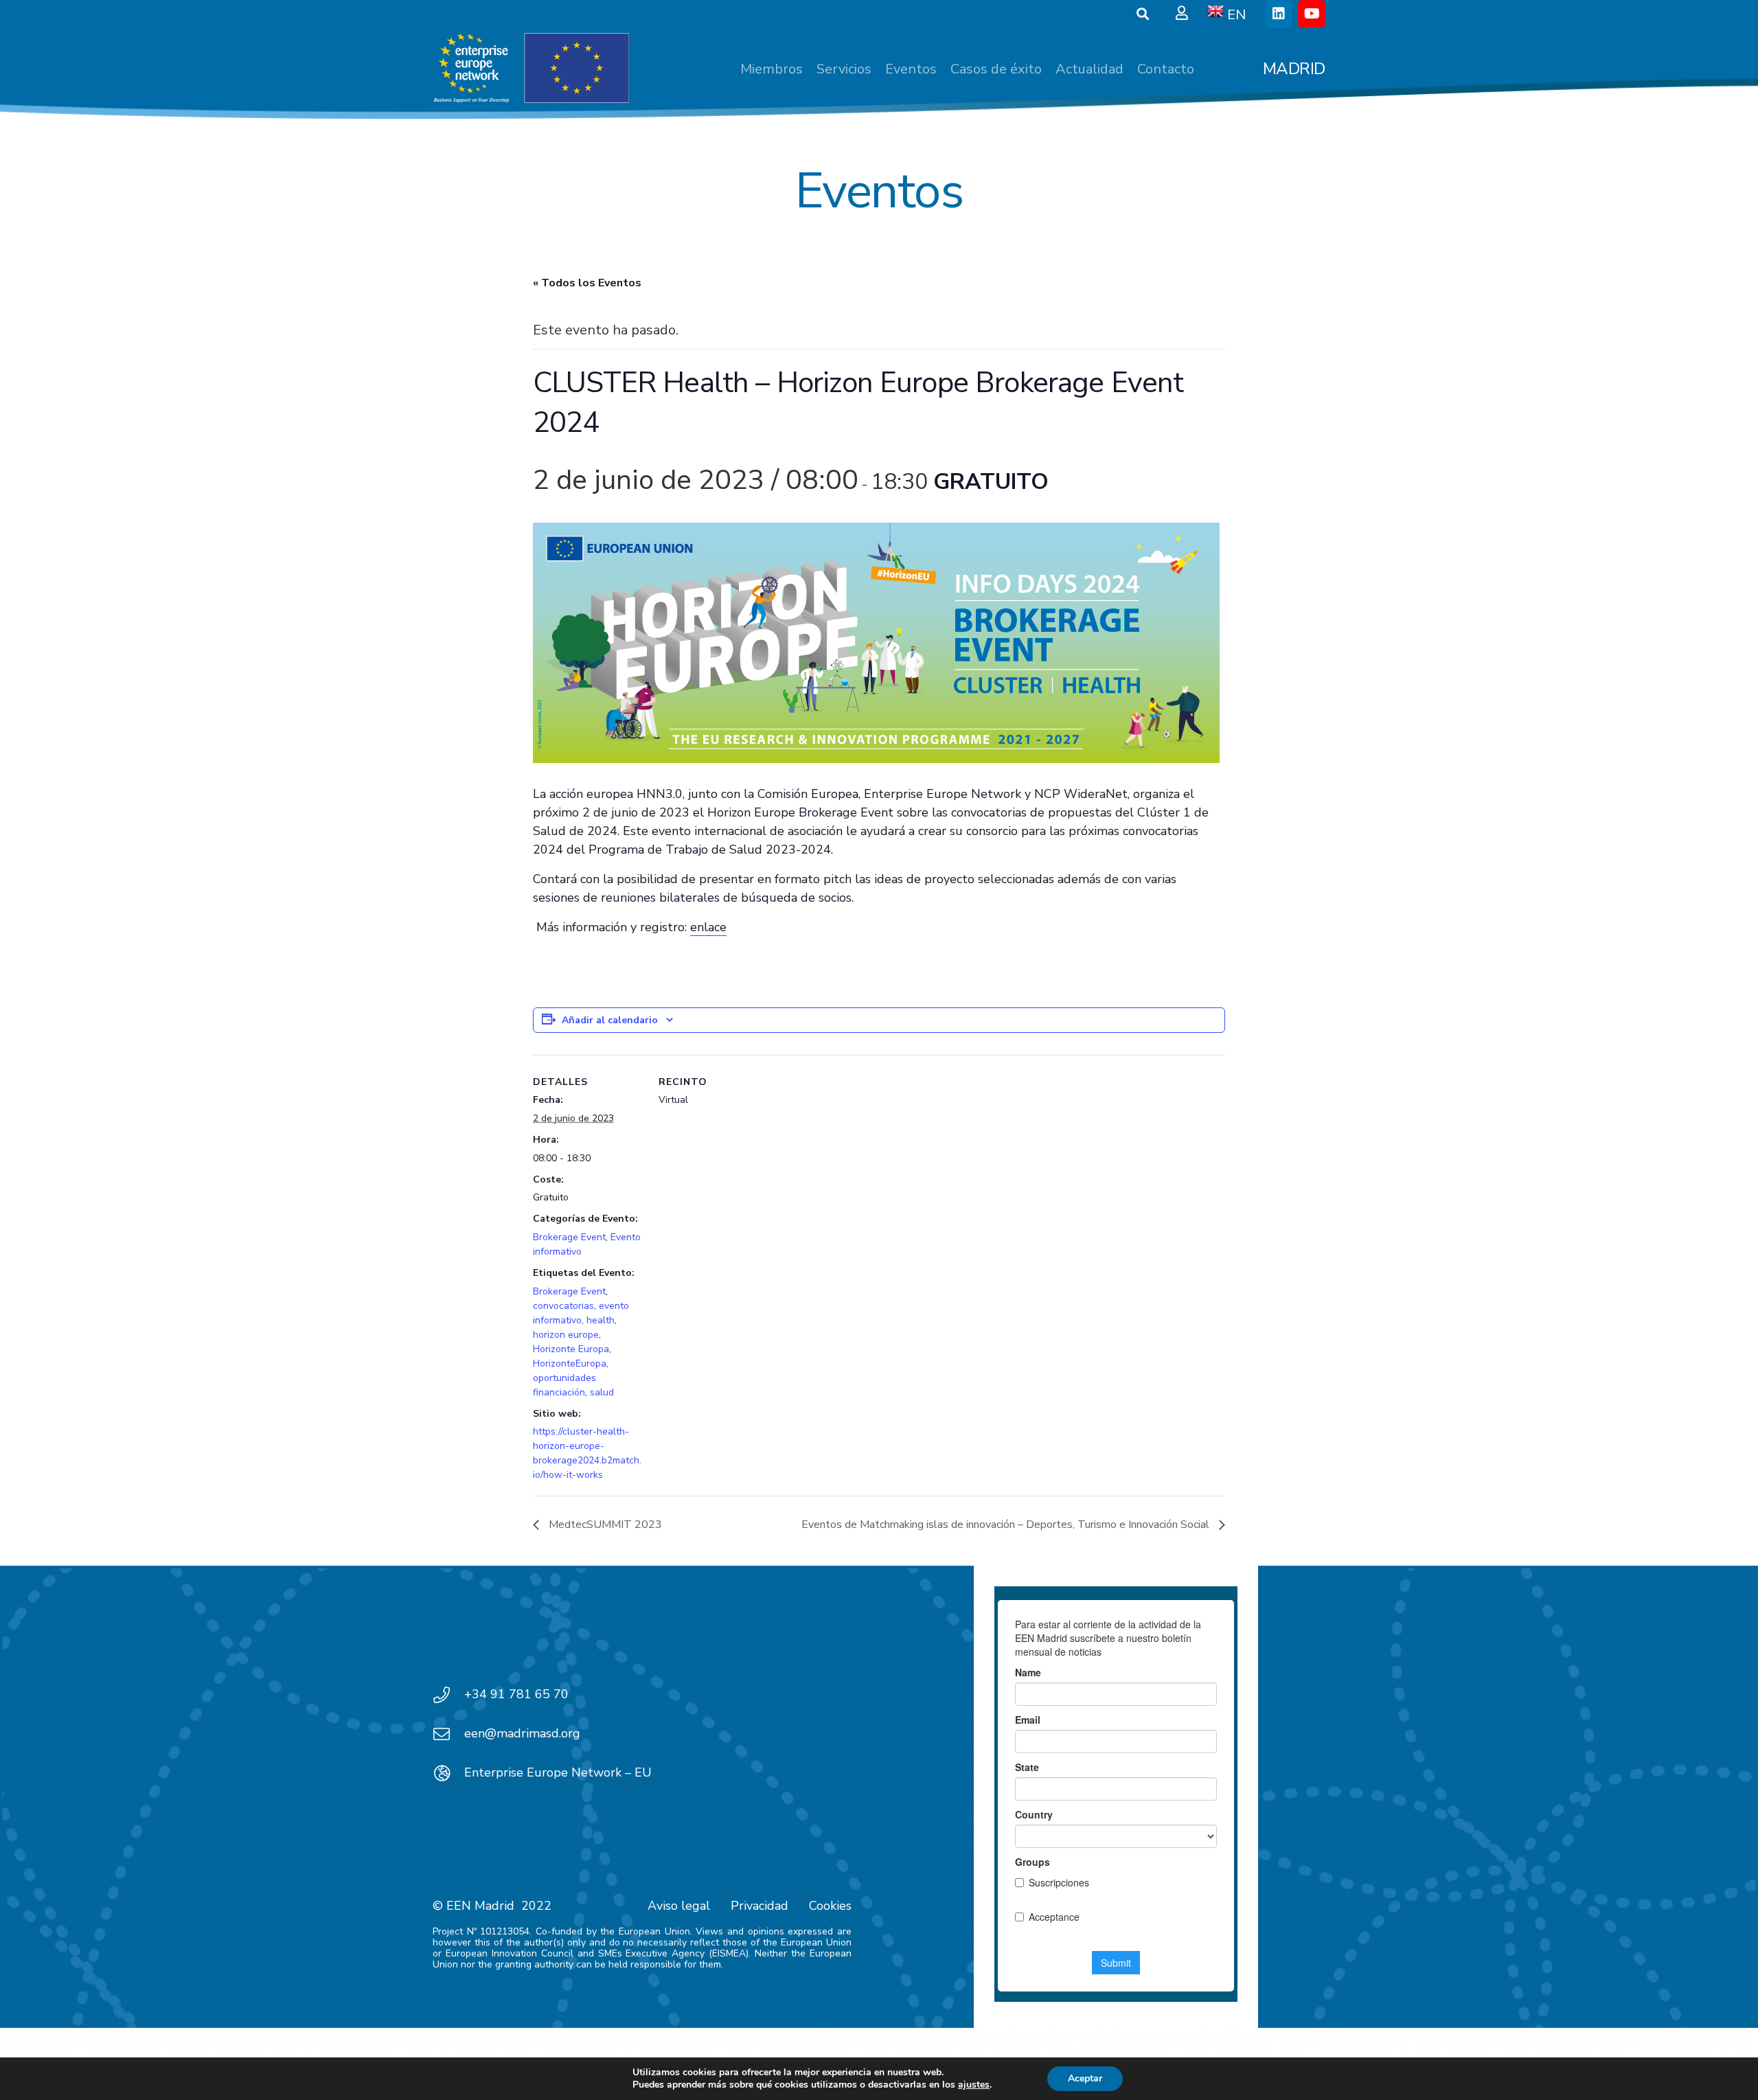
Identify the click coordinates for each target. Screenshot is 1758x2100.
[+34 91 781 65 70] (448, 1695)
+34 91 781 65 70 (516, 1694)
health (601, 1320)
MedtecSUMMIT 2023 (604, 1525)
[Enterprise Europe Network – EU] (448, 1773)
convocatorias (563, 1306)
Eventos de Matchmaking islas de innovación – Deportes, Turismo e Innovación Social (1007, 1525)
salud (602, 1392)
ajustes (974, 2085)
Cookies (830, 1906)
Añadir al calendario (610, 1020)
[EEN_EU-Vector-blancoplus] (531, 69)
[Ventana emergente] (1182, 14)
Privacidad (760, 1906)
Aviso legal (679, 1906)
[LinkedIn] (1279, 14)
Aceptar (1085, 2078)
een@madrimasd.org (522, 1733)
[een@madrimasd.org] (448, 1734)
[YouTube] (1312, 14)
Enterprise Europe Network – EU (558, 1772)
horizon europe (566, 1335)
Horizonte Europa (571, 1349)
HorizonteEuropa (570, 1363)
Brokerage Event (569, 1237)
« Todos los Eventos (587, 283)
